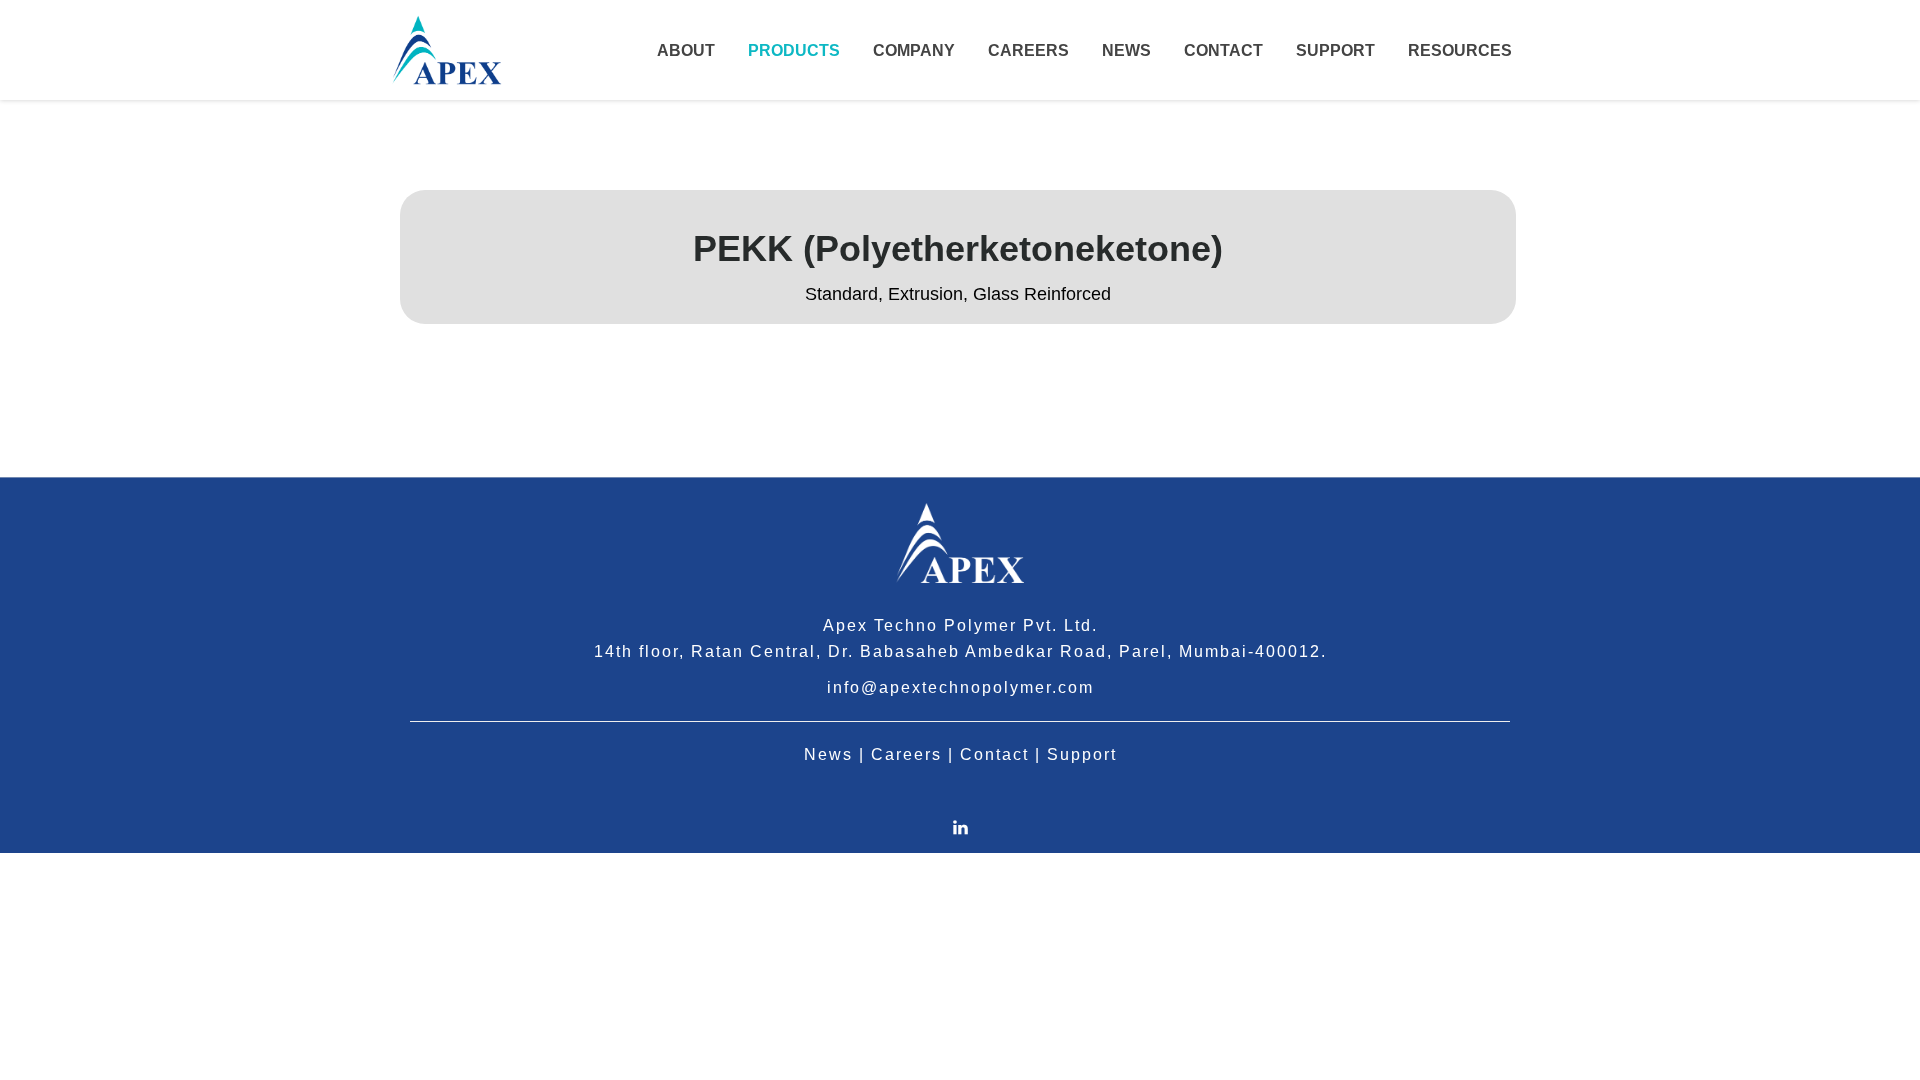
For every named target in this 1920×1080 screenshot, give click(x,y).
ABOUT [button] (686, 50)
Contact (994, 754)
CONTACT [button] (1223, 50)
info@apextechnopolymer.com (960, 687)
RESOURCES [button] (1460, 50)
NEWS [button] (1126, 50)
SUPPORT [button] (1335, 50)
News (828, 754)
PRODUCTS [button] (794, 50)
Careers (906, 754)
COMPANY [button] (914, 50)
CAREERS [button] (1028, 50)
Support (1082, 754)
